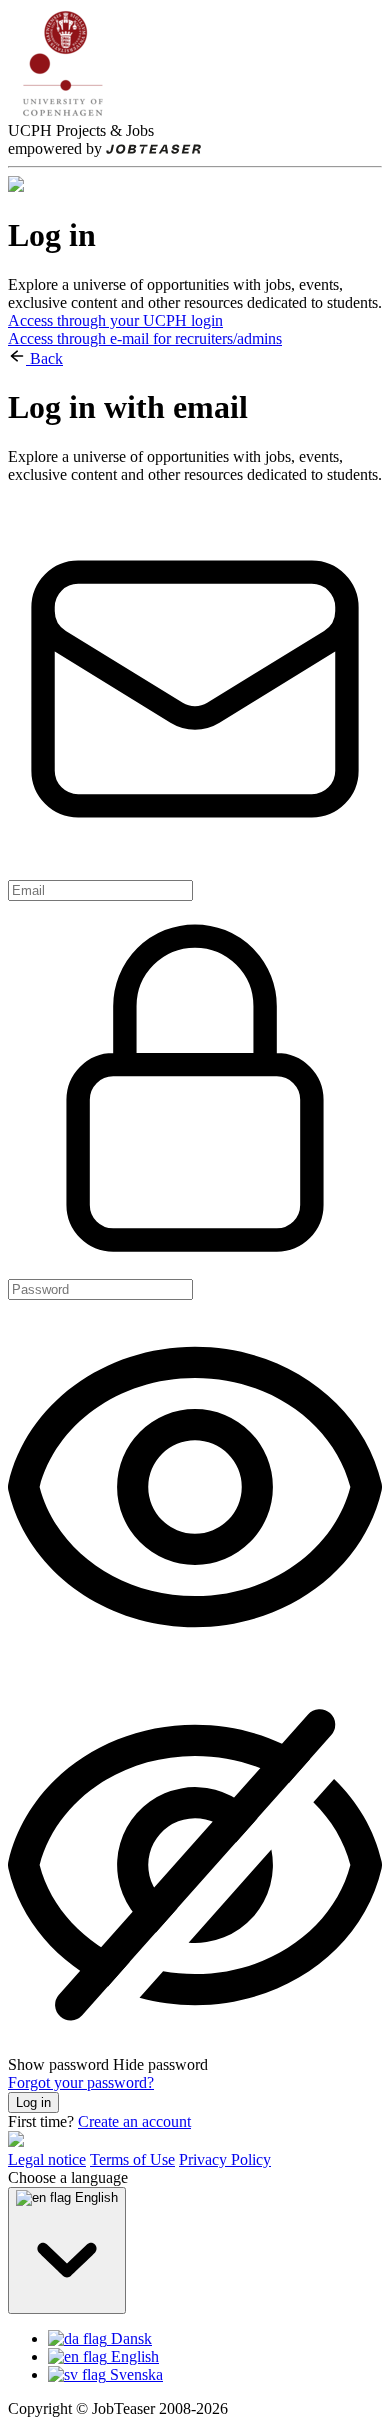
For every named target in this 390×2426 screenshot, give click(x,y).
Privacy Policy (225, 2159)
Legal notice (47, 2159)
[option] (215, 2339)
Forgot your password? (81, 2082)
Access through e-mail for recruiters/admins (145, 338)
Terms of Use (132, 2159)
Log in (33, 2102)
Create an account (134, 2121)
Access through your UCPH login (115, 320)
